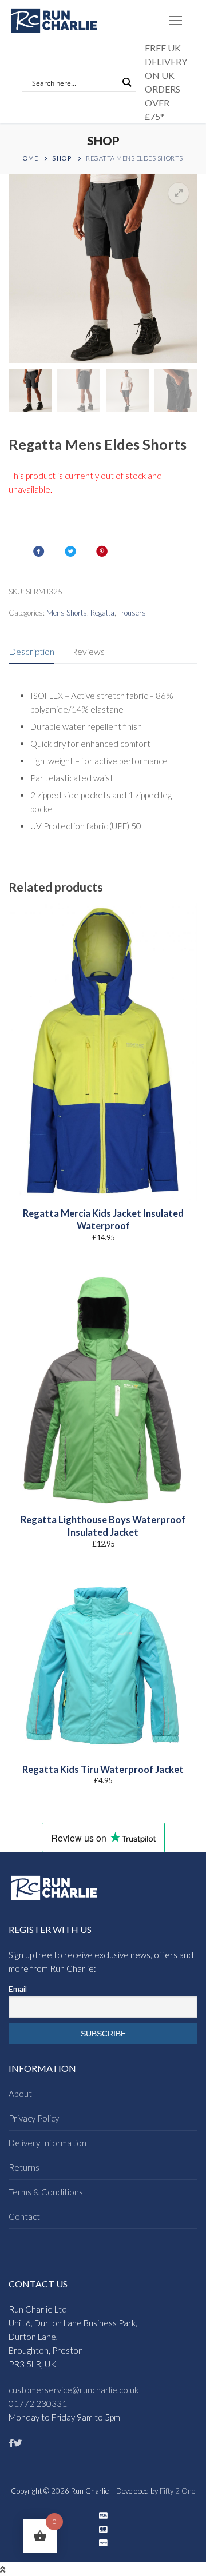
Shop (62, 158)
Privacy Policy (34, 2118)
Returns (24, 2167)
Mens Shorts (67, 613)
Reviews (88, 651)
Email (18, 1989)
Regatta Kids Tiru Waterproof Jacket (103, 1770)
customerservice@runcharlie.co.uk (74, 2390)
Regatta (102, 613)
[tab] (31, 652)
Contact (24, 2216)
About (20, 2094)
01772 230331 (38, 2403)
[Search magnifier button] (126, 82)
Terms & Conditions (46, 2192)
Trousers (132, 613)
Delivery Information (47, 2143)
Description (31, 651)
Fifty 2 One (177, 2491)
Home (27, 158)
